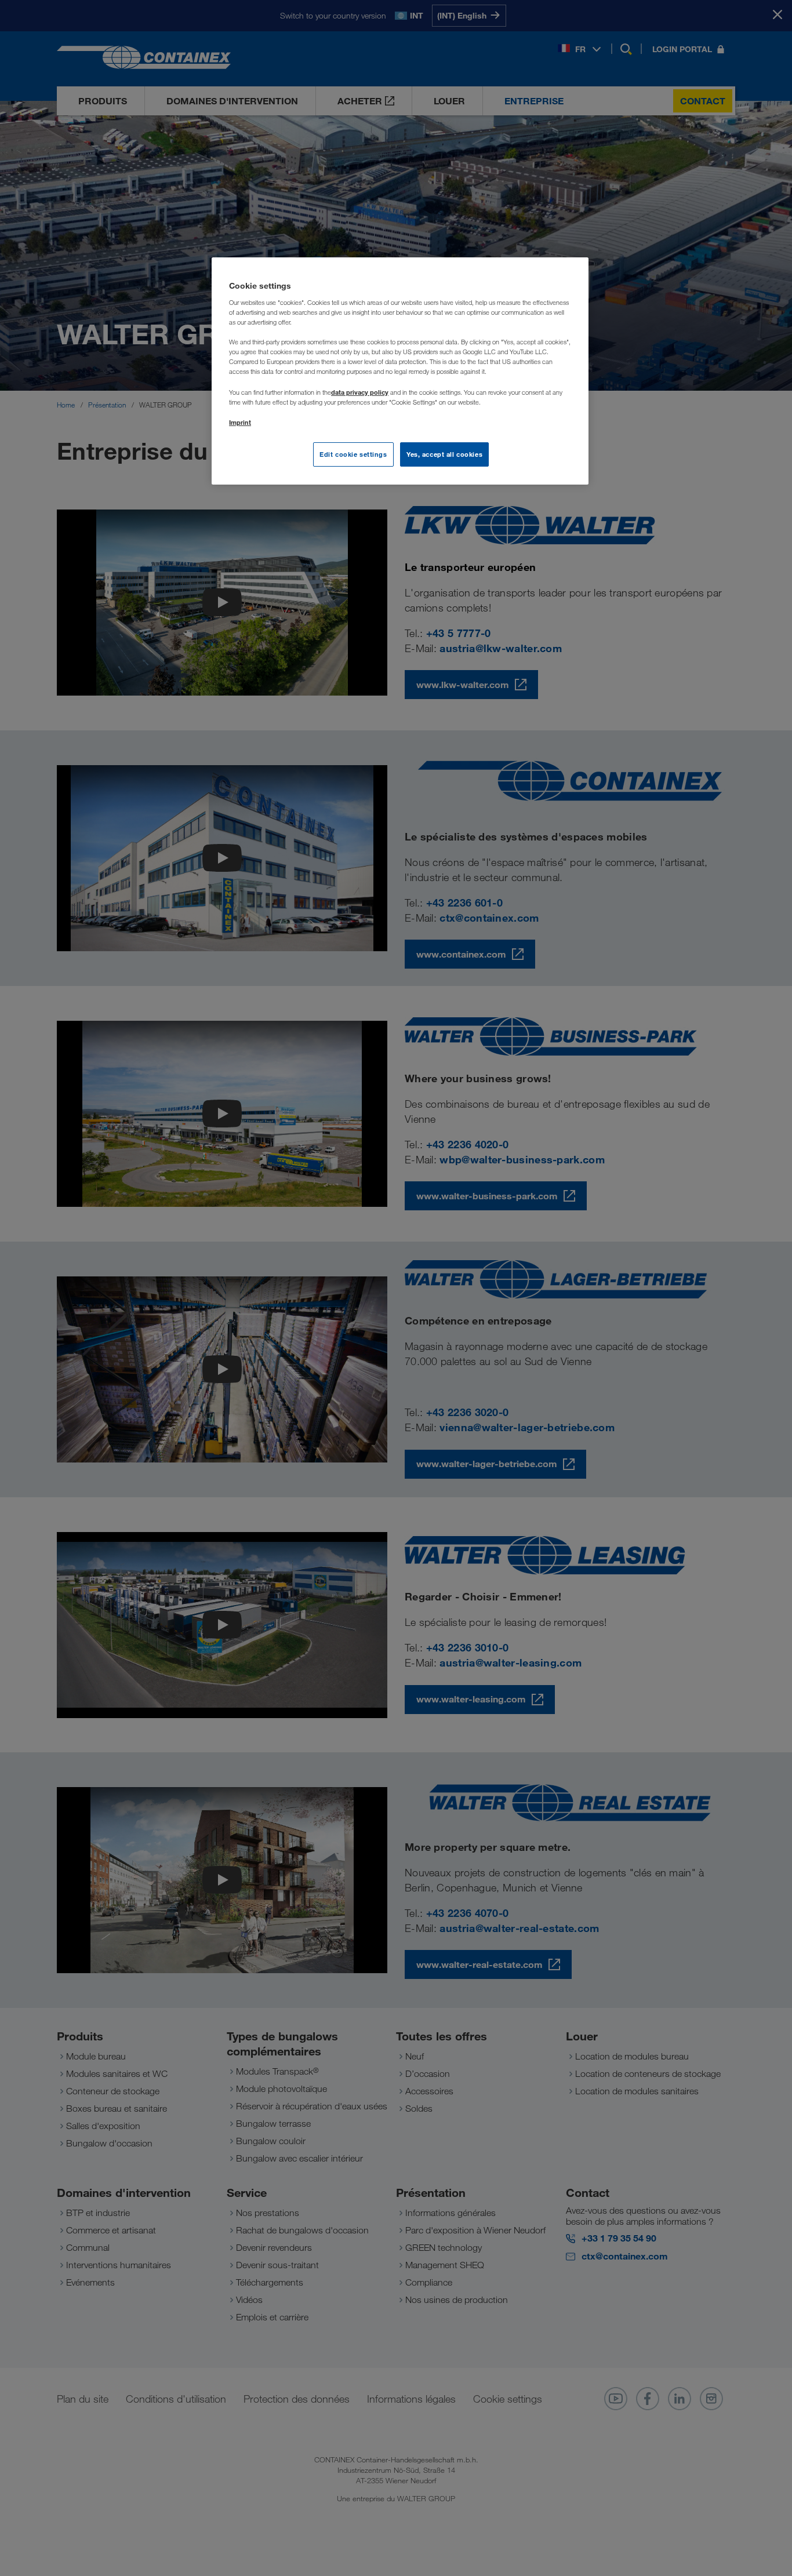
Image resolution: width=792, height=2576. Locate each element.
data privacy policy (360, 392)
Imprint (240, 422)
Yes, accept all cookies (444, 454)
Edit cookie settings (353, 454)
